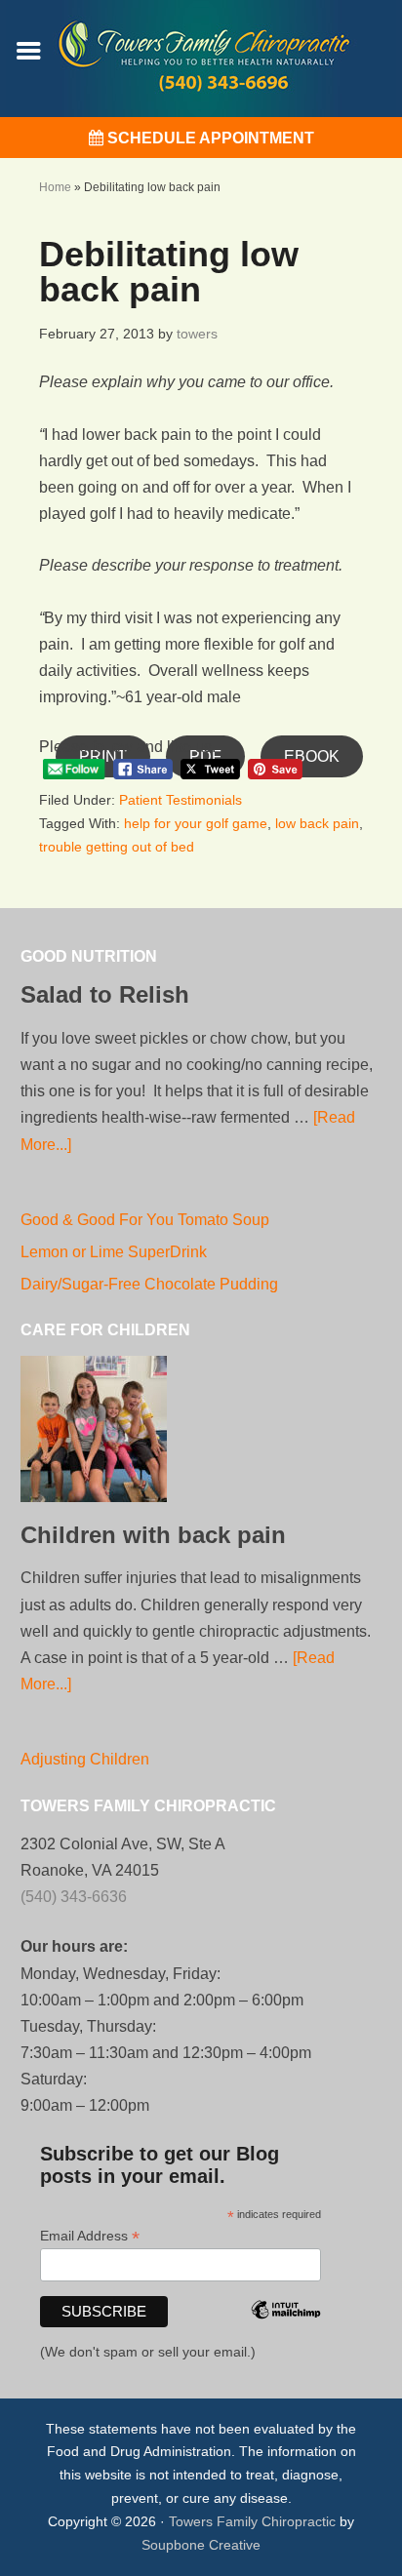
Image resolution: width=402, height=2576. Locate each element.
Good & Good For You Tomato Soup (145, 1220)
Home (55, 187)
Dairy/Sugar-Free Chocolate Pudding (149, 1284)
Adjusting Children (85, 1759)
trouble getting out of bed (117, 847)
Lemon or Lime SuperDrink (114, 1252)
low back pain (317, 823)
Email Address (90, 2236)
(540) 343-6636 (74, 1897)
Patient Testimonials (181, 800)
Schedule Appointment (209, 138)
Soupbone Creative (201, 2545)
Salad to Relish (105, 994)
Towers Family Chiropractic (252, 2521)
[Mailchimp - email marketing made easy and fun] (286, 2336)
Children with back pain (153, 1535)
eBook (312, 756)
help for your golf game (196, 823)
